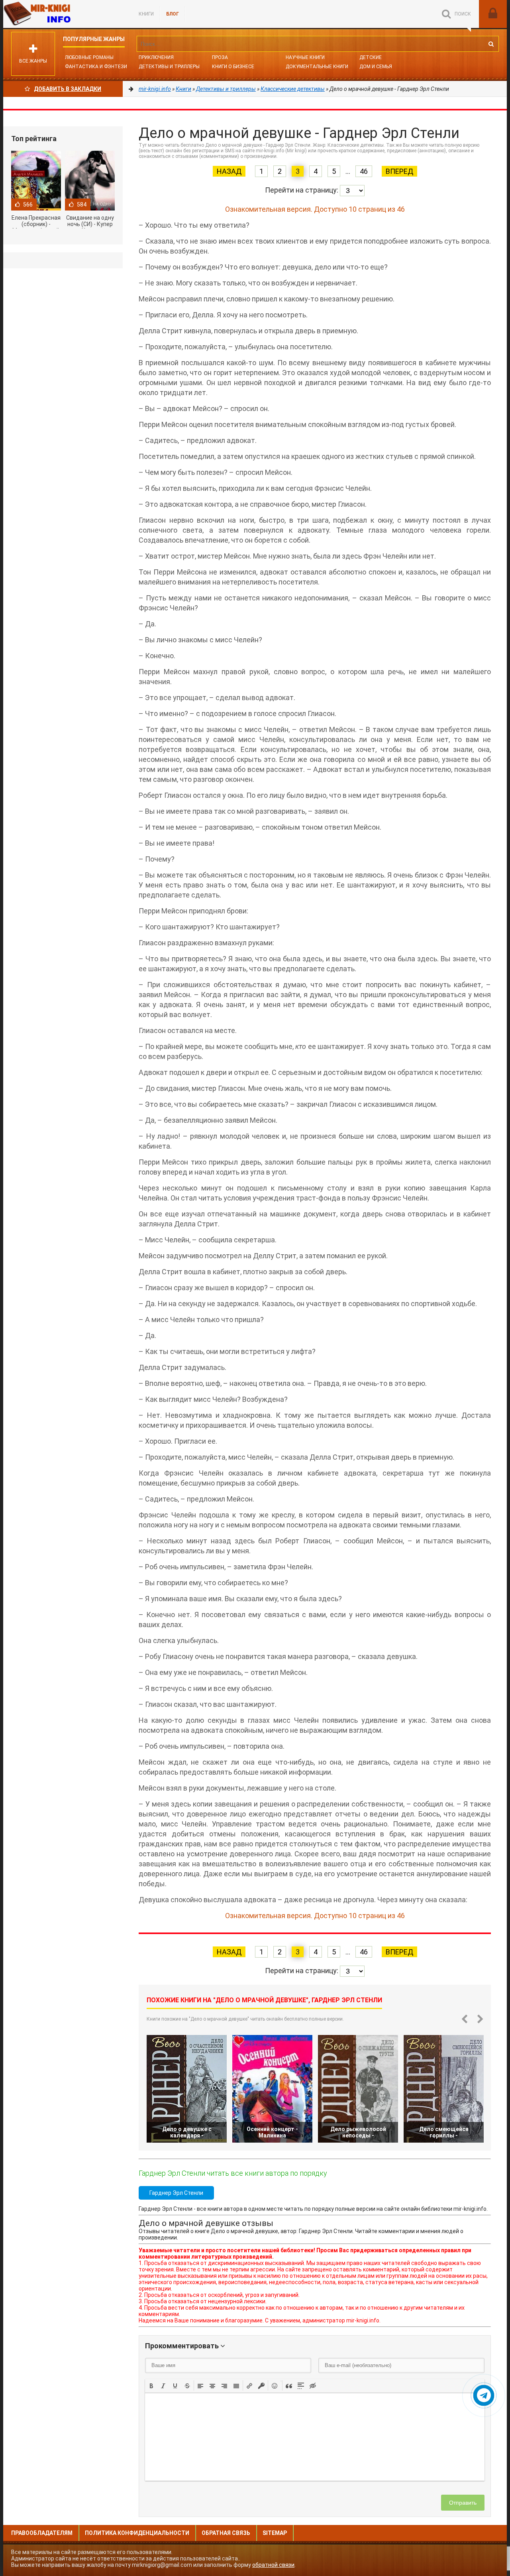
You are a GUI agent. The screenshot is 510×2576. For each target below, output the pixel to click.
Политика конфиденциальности (137, 2533)
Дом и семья (376, 67)
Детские (371, 57)
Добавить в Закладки (68, 89)
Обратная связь (226, 2533)
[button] (151, 2385)
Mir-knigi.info (63, 14)
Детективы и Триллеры (169, 67)
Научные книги (305, 57)
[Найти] (491, 44)
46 (364, 171)
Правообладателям (42, 2533)
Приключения (156, 57)
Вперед (399, 171)
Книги (146, 14)
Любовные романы (89, 57)
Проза (220, 57)
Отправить (463, 2503)
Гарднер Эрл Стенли (176, 2193)
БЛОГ (173, 14)
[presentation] (151, 2385)
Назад (229, 171)
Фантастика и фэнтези (96, 67)
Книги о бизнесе (233, 67)
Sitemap (275, 2533)
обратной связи (273, 2565)
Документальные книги (317, 67)
